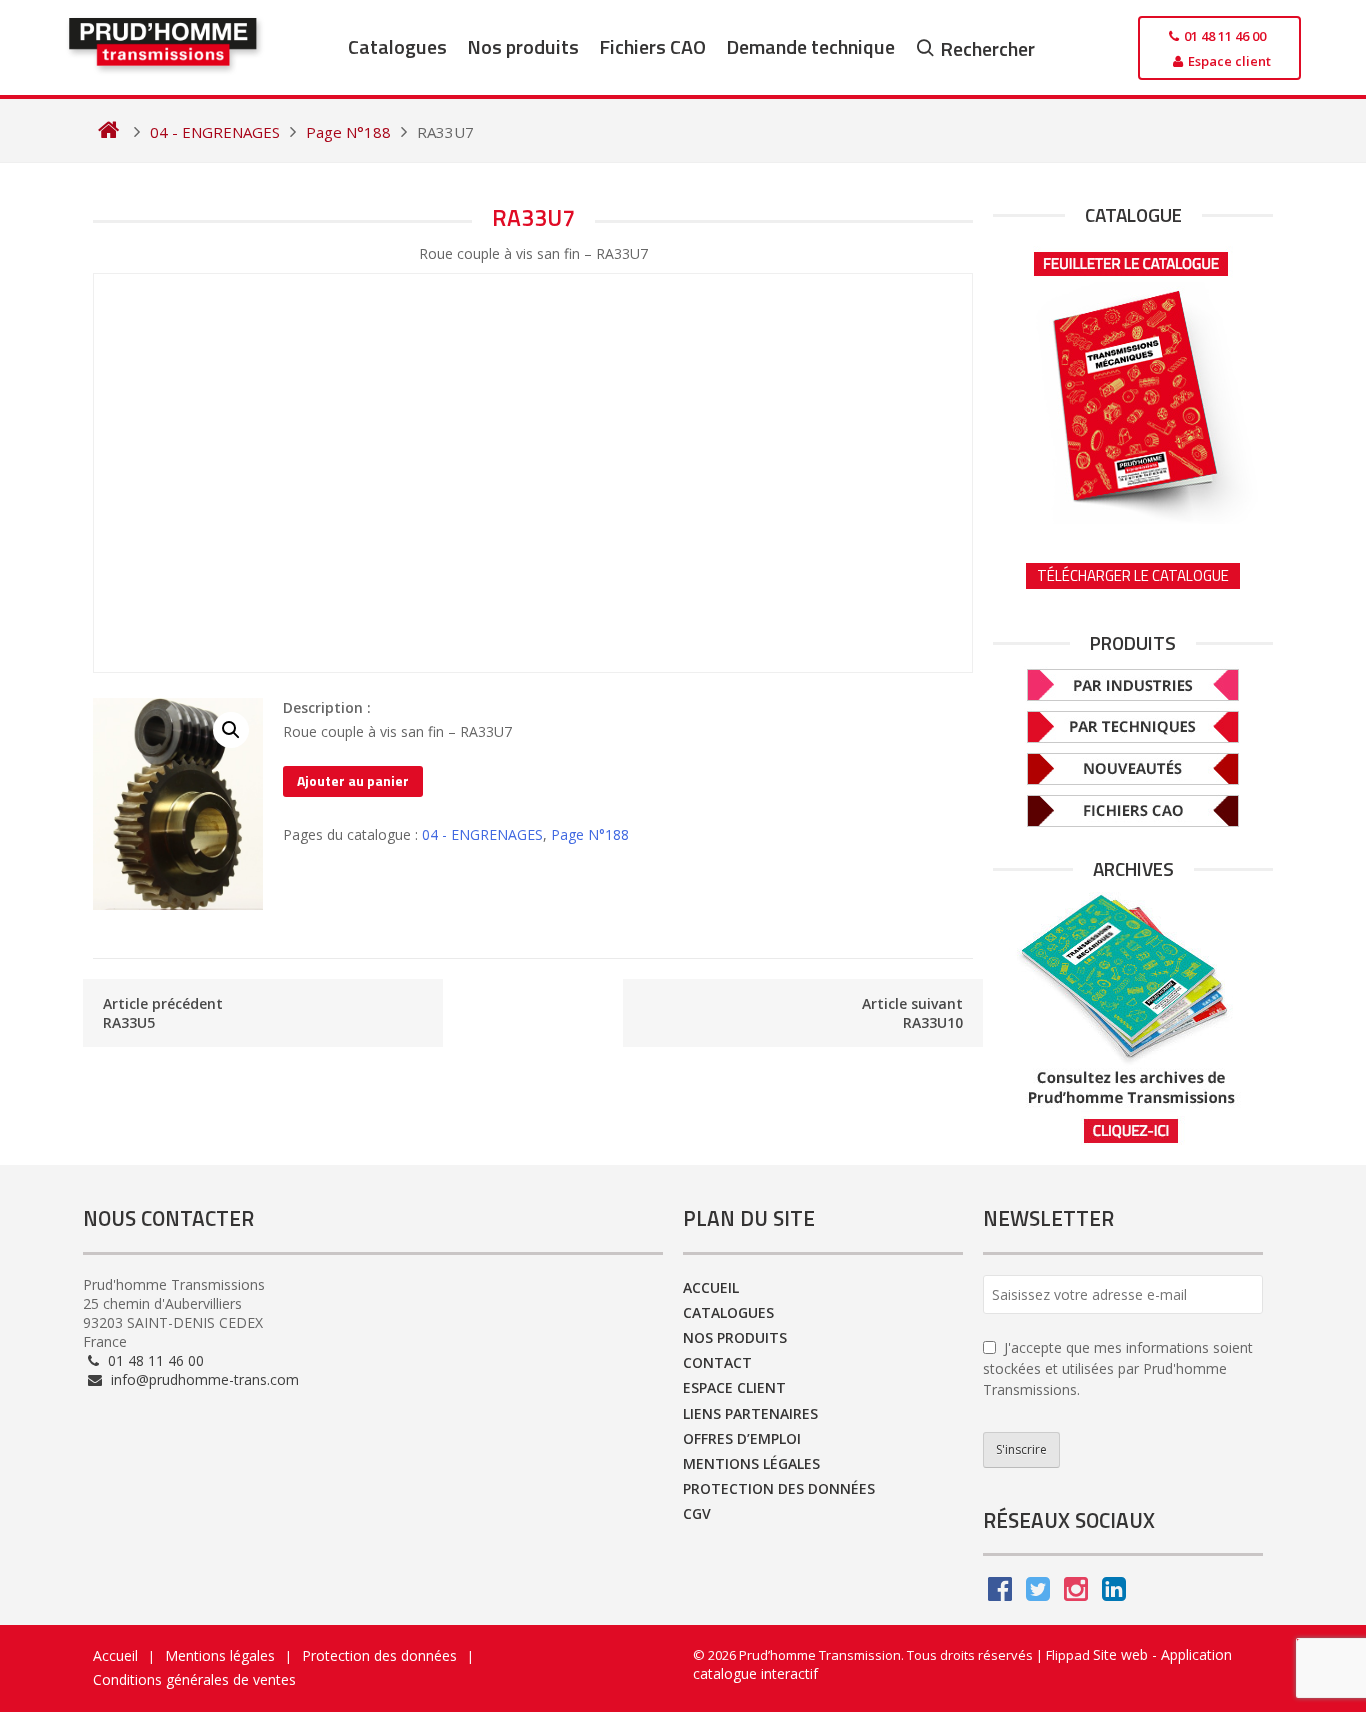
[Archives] (1133, 1018)
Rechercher (987, 48)
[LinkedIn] (1114, 1593)
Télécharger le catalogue (1133, 575)
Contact (717, 1362)
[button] (231, 730)
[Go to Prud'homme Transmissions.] (108, 132)
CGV (697, 1513)
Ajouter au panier (353, 780)
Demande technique (810, 46)
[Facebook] (1000, 1593)
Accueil (711, 1287)
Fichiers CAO (652, 46)
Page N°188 (590, 834)
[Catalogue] (1133, 381)
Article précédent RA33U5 (163, 1013)
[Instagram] (1076, 1593)
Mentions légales (751, 1463)
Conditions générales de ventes (194, 1679)
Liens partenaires (750, 1413)
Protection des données (779, 1488)
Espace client (734, 1387)
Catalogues (397, 46)
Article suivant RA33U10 (912, 1013)
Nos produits (523, 46)
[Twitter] (1038, 1593)
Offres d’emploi (742, 1438)
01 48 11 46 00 (154, 1360)
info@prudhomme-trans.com (203, 1379)
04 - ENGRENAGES (482, 834)
